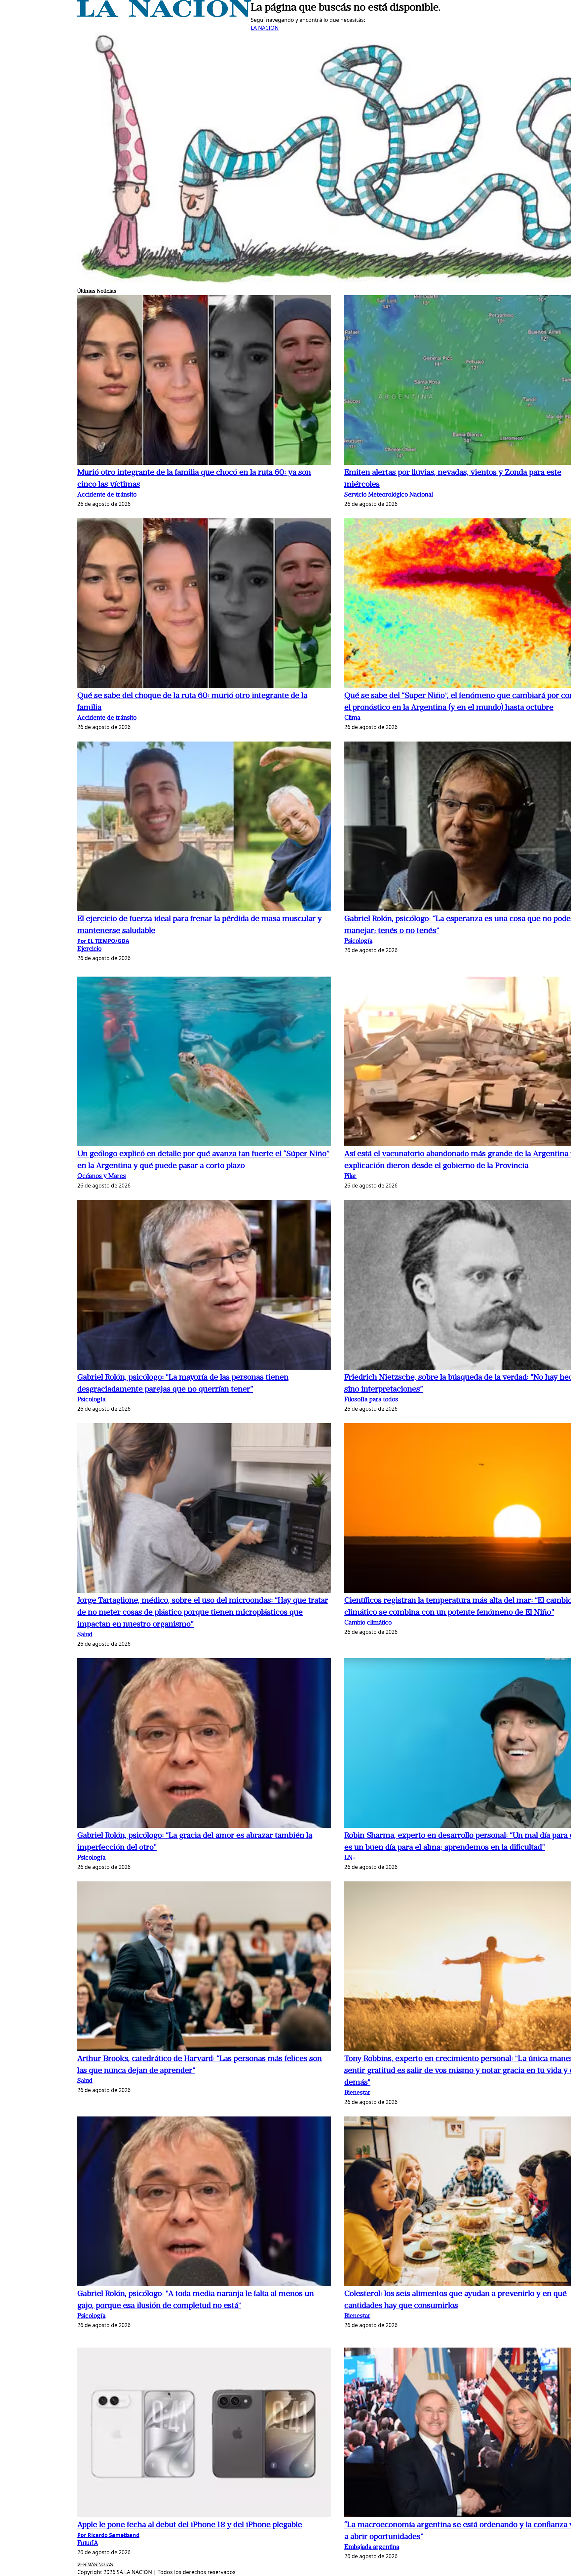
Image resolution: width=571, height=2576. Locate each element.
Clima (352, 718)
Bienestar (357, 2093)
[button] (204, 381)
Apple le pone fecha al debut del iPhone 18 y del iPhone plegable (190, 2525)
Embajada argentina (372, 2547)
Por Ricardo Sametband (108, 2535)
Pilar (350, 1176)
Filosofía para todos (371, 1400)
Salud (85, 1635)
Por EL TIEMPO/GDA (103, 941)
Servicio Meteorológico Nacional (389, 495)
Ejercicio (89, 949)
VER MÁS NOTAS (95, 2565)
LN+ (350, 1858)
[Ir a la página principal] (164, 15)
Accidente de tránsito (107, 495)
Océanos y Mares (102, 1176)
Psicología (358, 941)
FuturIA (88, 2543)
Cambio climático (368, 1623)
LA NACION (265, 28)
